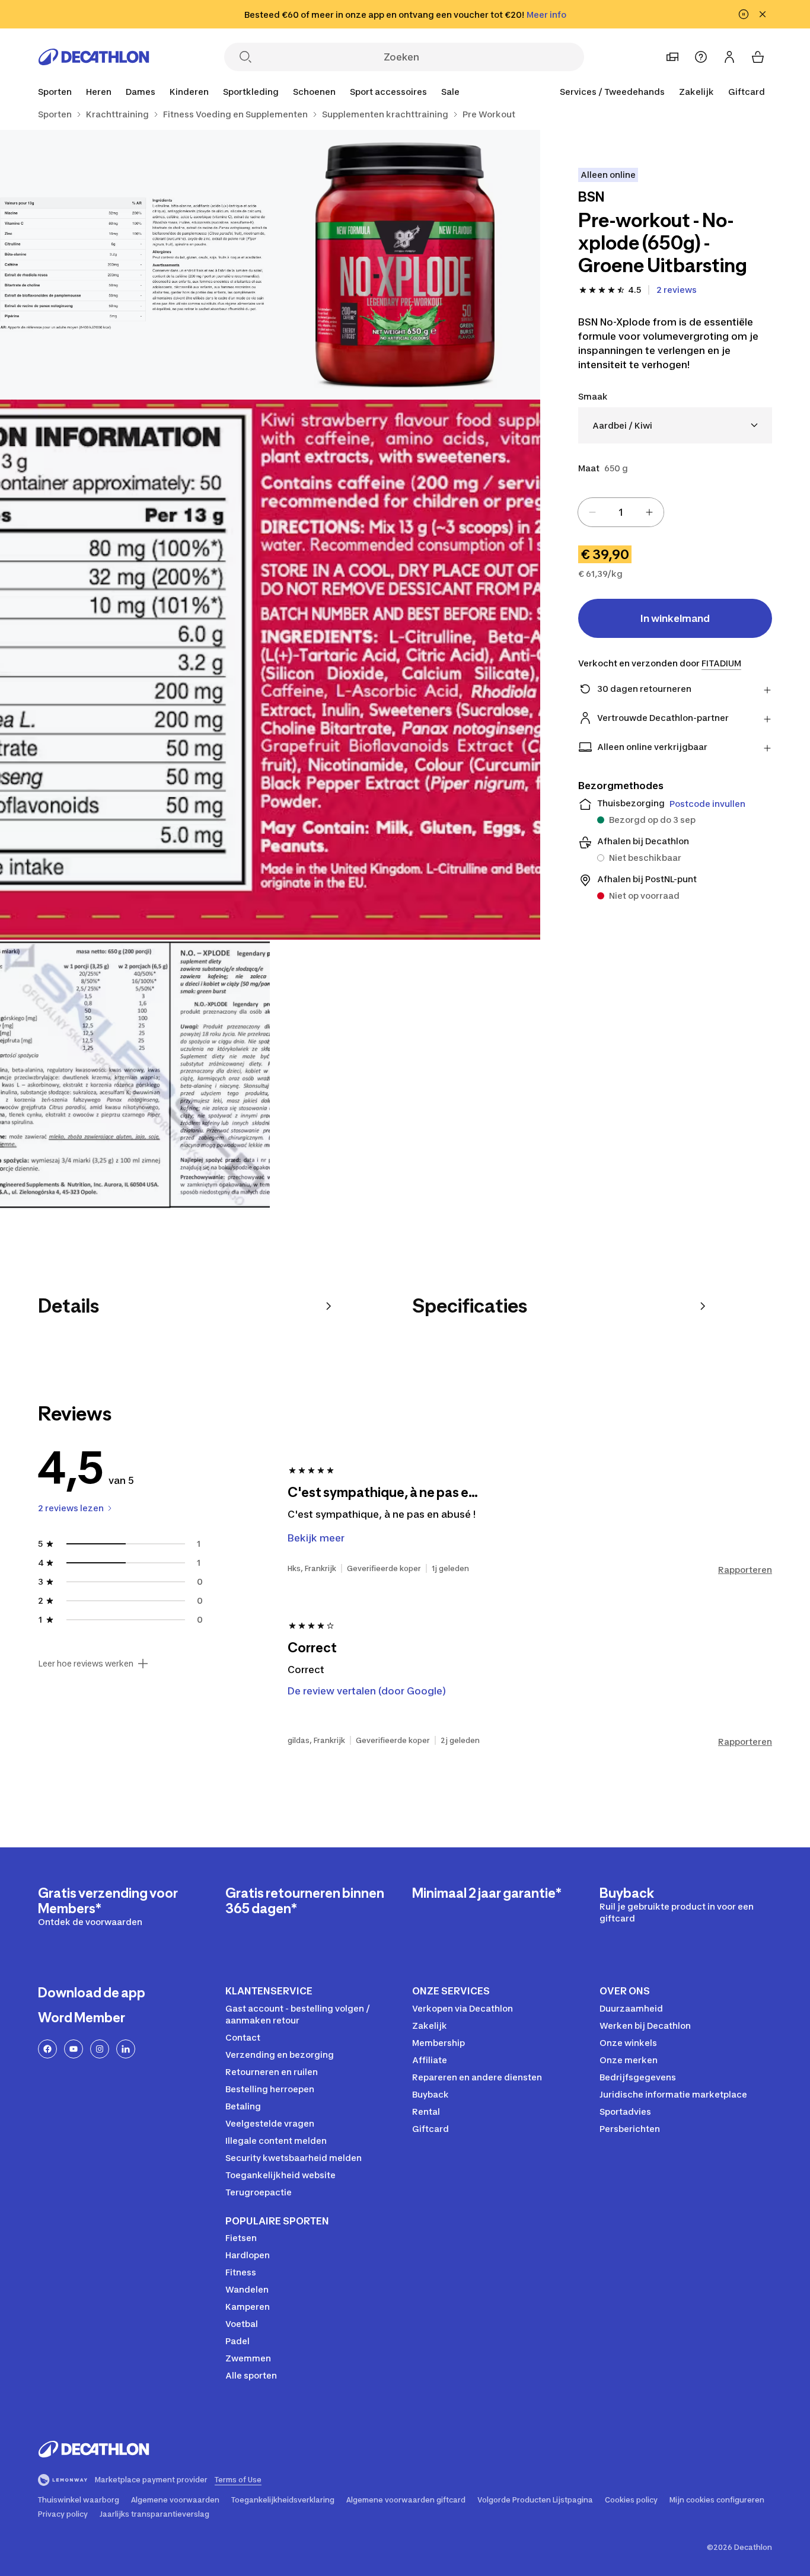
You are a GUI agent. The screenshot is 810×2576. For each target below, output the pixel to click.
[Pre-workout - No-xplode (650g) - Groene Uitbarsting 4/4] (135, 1075)
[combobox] (675, 425)
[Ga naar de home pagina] (94, 57)
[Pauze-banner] (744, 14)
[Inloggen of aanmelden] (729, 57)
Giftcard (747, 92)
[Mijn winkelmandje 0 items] (758, 57)
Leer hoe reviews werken (86, 1664)
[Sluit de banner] (763, 14)
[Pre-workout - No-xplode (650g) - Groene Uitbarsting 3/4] (270, 670)
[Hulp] (701, 57)
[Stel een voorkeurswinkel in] (672, 57)
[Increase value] (649, 512)
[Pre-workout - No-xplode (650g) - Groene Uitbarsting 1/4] (405, 265)
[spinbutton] (621, 512)
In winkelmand (675, 618)
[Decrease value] (592, 512)
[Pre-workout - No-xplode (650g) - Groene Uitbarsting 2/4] (135, 265)
